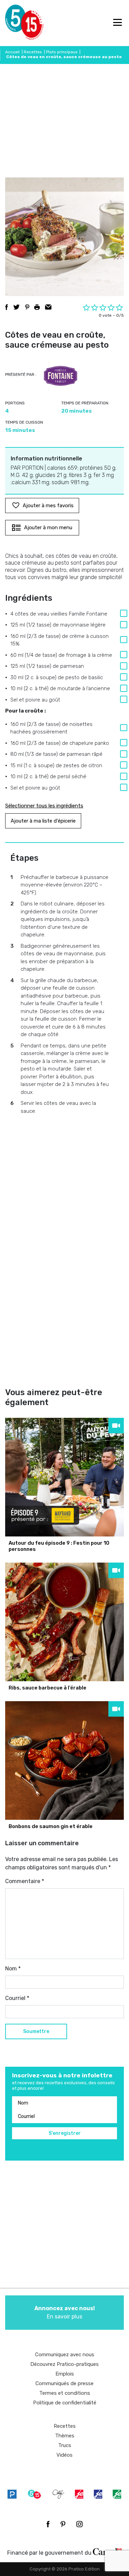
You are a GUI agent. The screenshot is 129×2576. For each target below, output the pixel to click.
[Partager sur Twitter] (17, 307)
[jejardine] (117, 2494)
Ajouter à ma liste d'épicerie (43, 821)
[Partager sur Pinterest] (27, 307)
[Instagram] (79, 2524)
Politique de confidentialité (65, 2403)
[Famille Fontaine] (61, 376)
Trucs (65, 2445)
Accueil (12, 52)
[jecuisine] (79, 2494)
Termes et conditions (65, 2393)
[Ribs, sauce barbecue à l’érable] (64, 1622)
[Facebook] (48, 2524)
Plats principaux (62, 52)
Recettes (33, 52)
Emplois (65, 2374)
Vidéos (64, 2455)
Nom (13, 1969)
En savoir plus (65, 2312)
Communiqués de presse (64, 2383)
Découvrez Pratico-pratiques (64, 2364)
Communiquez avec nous (65, 2355)
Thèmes (65, 2436)
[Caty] (58, 2494)
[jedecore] (98, 2494)
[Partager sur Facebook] (7, 307)
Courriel (17, 1998)
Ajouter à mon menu (48, 528)
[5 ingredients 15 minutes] (16, 23)
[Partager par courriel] (48, 307)
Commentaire (25, 1881)
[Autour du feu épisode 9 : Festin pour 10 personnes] (64, 1477)
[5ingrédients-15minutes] (34, 2494)
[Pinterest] (63, 2524)
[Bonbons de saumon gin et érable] (64, 1760)
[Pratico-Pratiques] (12, 2494)
